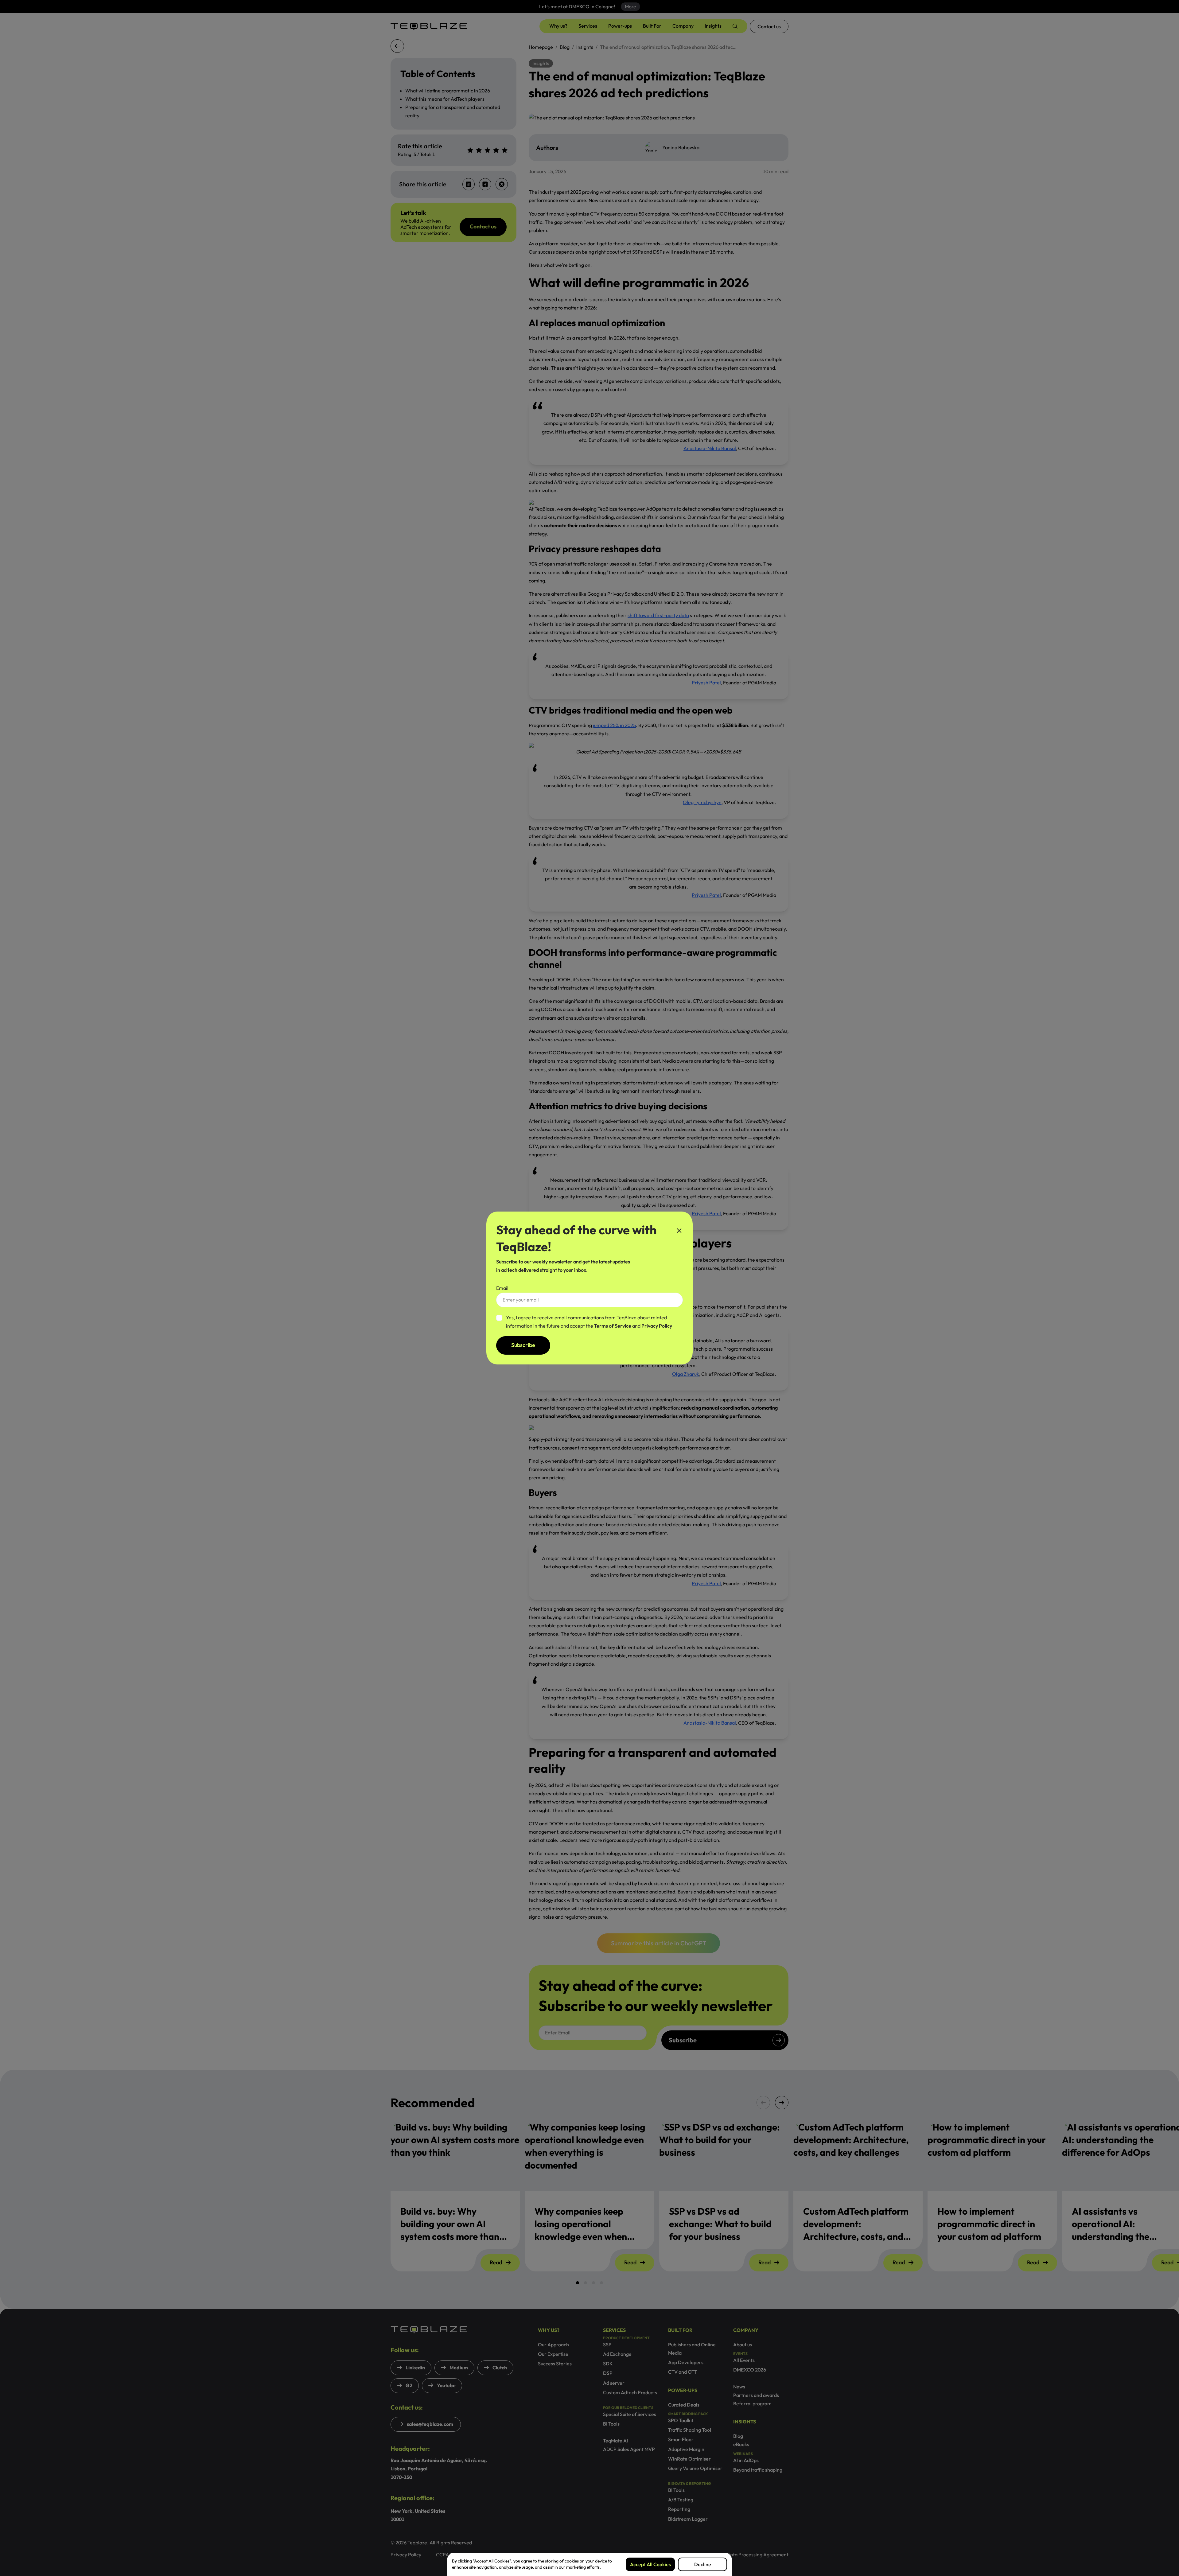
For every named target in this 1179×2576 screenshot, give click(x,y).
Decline (703, 2564)
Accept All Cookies (650, 2564)
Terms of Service (613, 1326)
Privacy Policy (657, 1326)
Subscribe (523, 1345)
